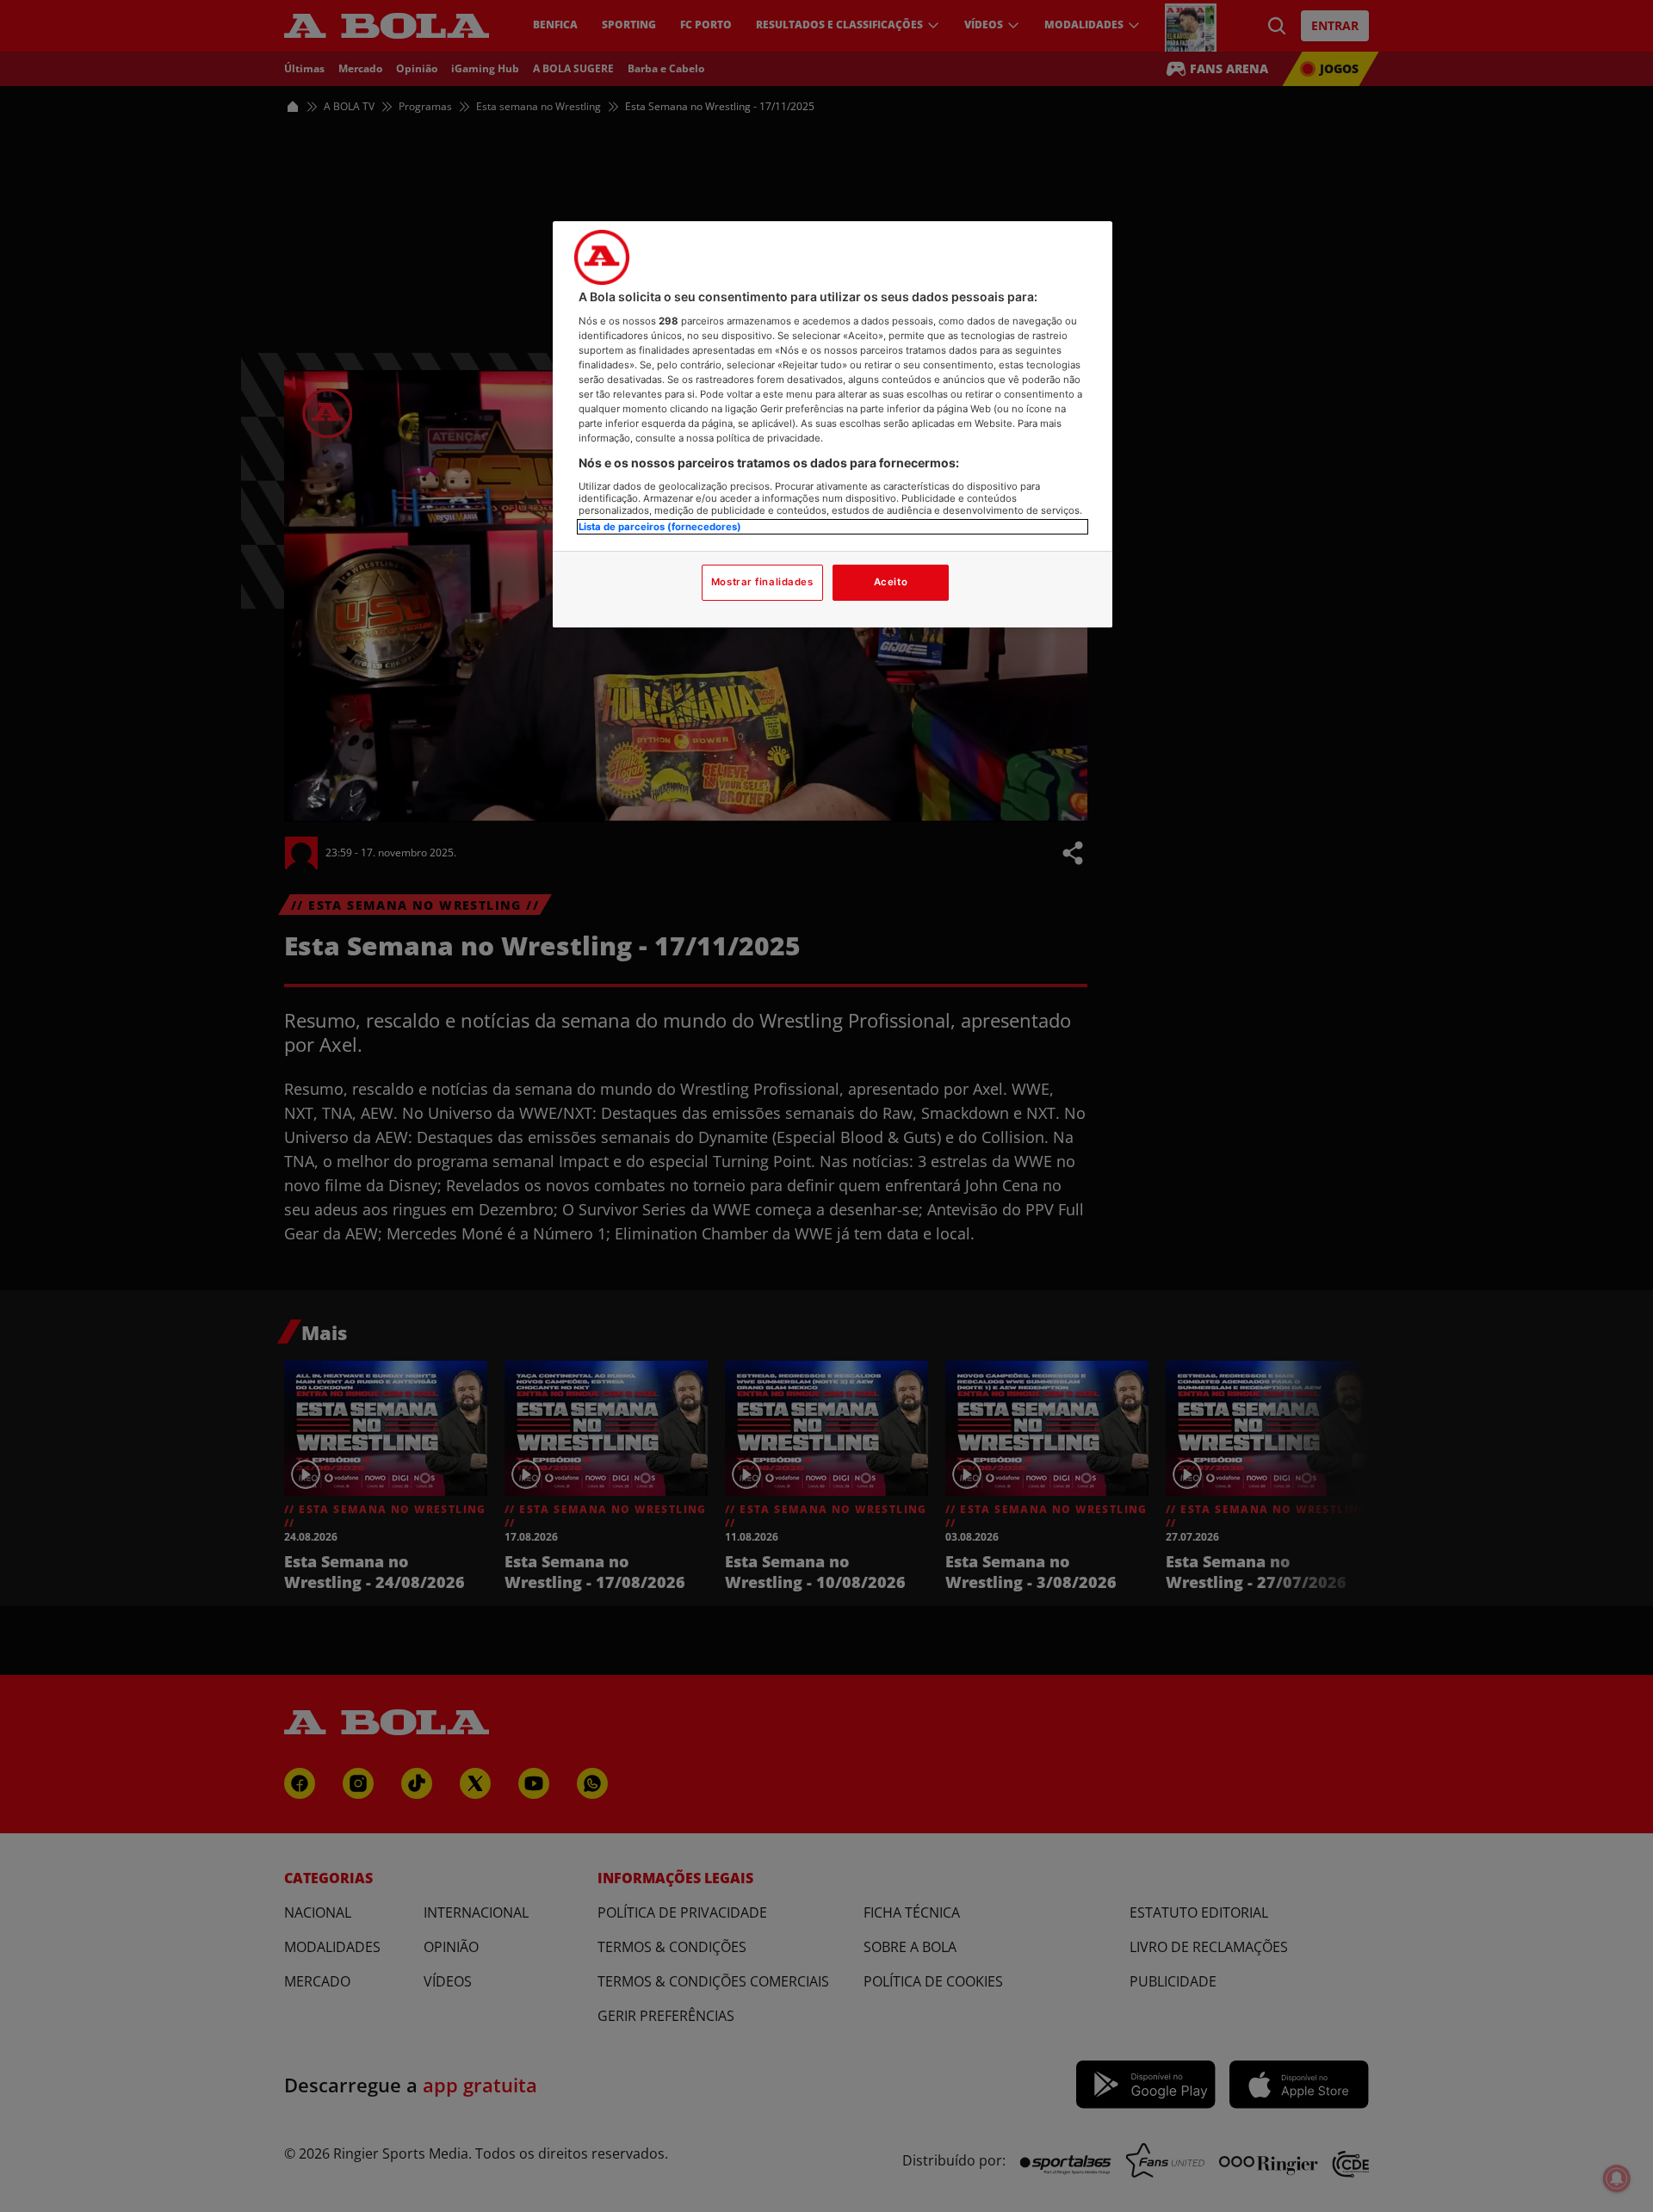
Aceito (891, 582)
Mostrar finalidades (762, 582)
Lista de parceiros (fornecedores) (660, 527)
